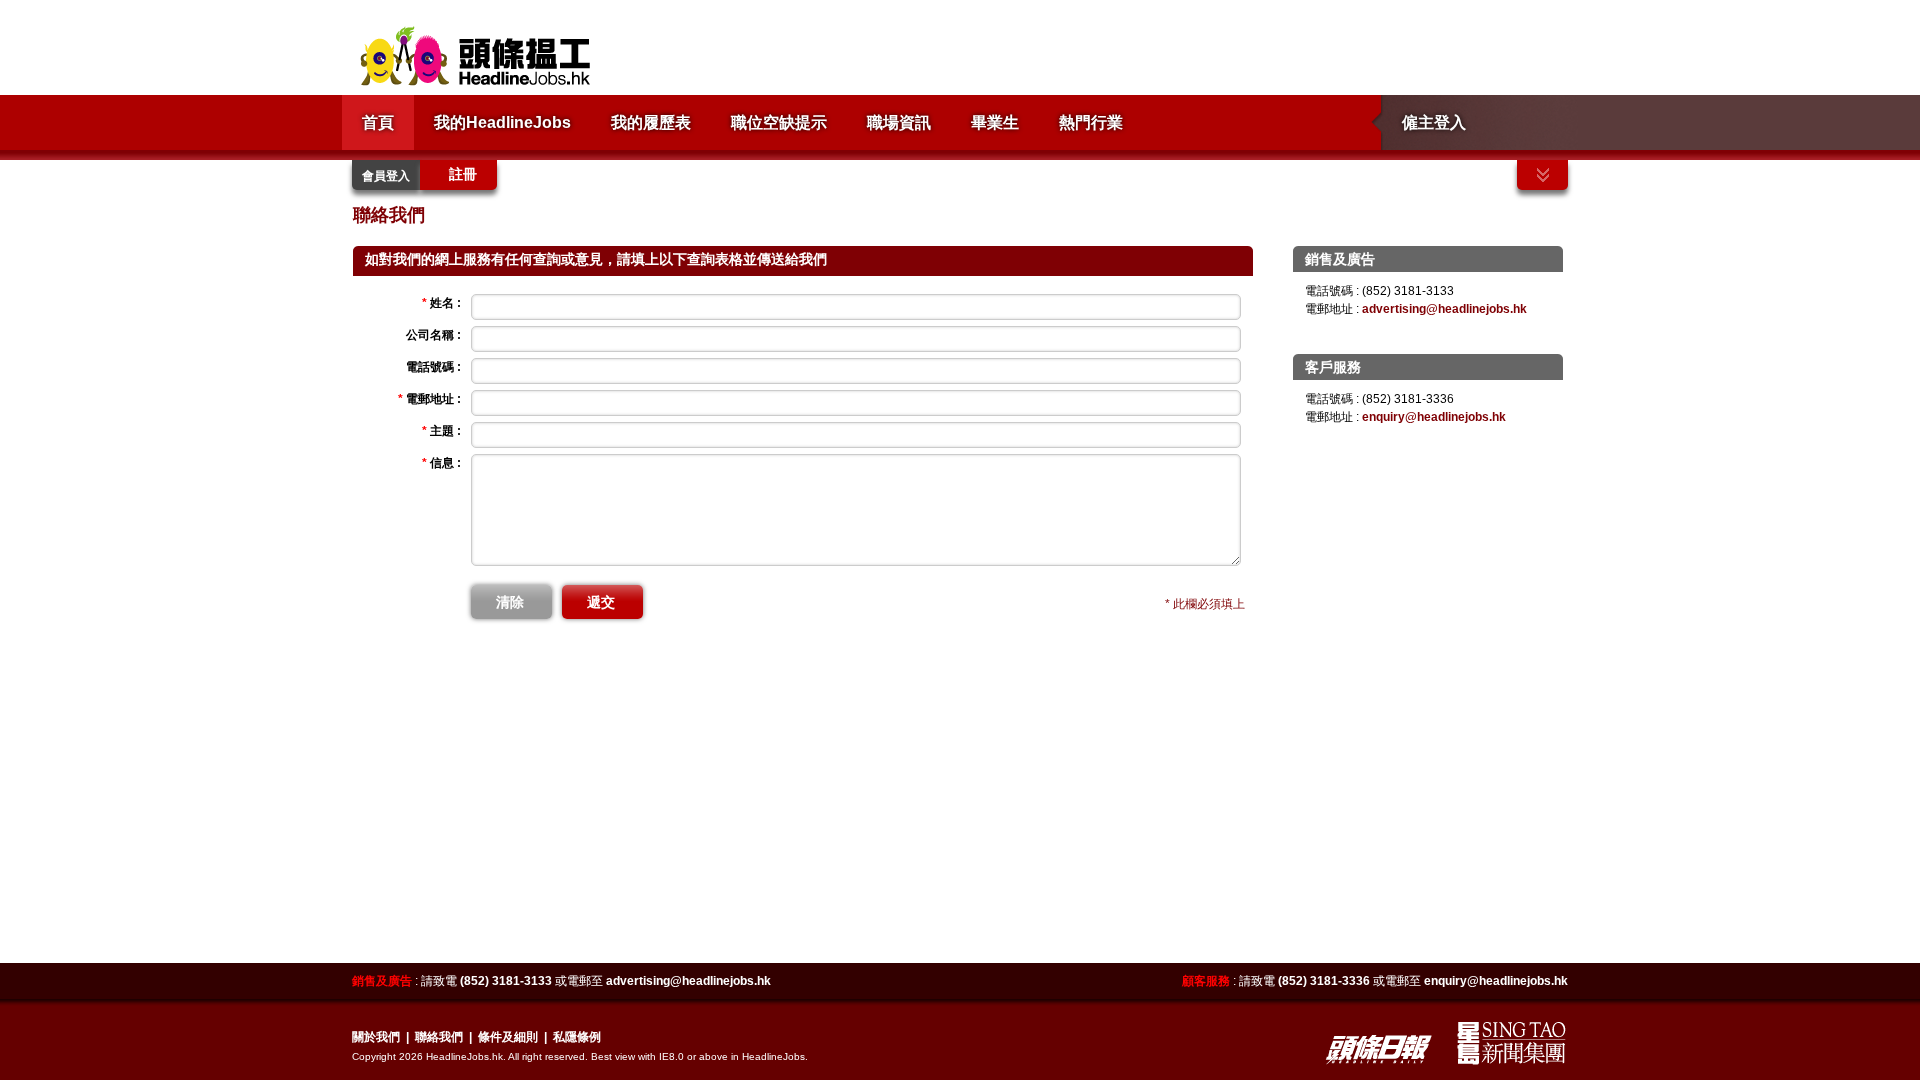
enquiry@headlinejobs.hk (1434, 417)
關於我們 (376, 1037)
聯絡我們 (439, 1037)
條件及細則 (508, 1037)
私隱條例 (577, 1037)
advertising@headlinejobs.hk (1444, 309)
